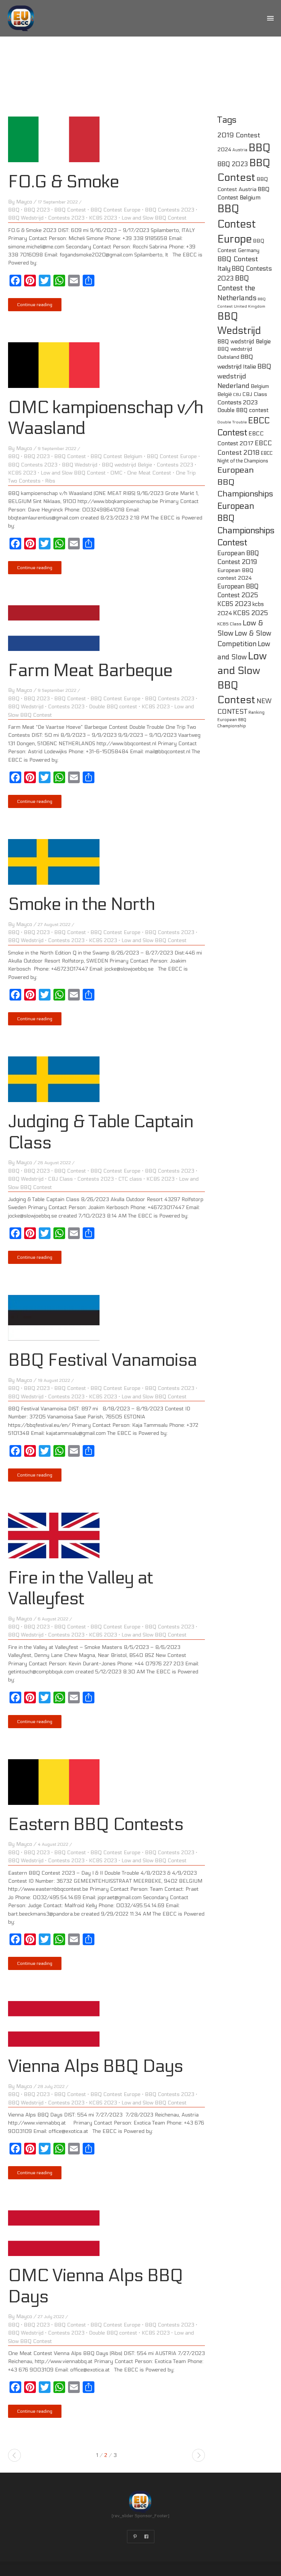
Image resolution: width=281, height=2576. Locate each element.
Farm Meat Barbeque (90, 670)
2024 (224, 150)
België (225, 394)
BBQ (14, 210)
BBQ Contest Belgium (116, 456)
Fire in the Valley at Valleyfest (81, 1588)
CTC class (130, 1179)
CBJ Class (60, 1179)
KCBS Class (229, 624)
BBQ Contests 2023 (170, 210)
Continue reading (35, 305)
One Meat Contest (149, 473)
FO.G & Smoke (63, 182)
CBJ (237, 395)
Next (198, 2455)
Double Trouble (232, 422)
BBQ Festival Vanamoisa (102, 1360)
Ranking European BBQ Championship (241, 719)
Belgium (260, 386)
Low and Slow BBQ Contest (154, 218)
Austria (240, 150)
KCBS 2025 (251, 613)
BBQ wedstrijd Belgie (127, 465)
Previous (14, 2455)
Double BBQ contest (113, 707)
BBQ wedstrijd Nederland (244, 376)
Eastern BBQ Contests (96, 1824)
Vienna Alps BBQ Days (95, 2066)
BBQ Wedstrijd (26, 218)
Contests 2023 (66, 218)
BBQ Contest (70, 210)
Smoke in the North (81, 904)
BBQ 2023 (37, 210)
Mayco (24, 202)
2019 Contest (239, 135)
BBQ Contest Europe (115, 210)
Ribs (50, 481)
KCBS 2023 (103, 218)
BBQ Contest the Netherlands (237, 288)
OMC (116, 473)
